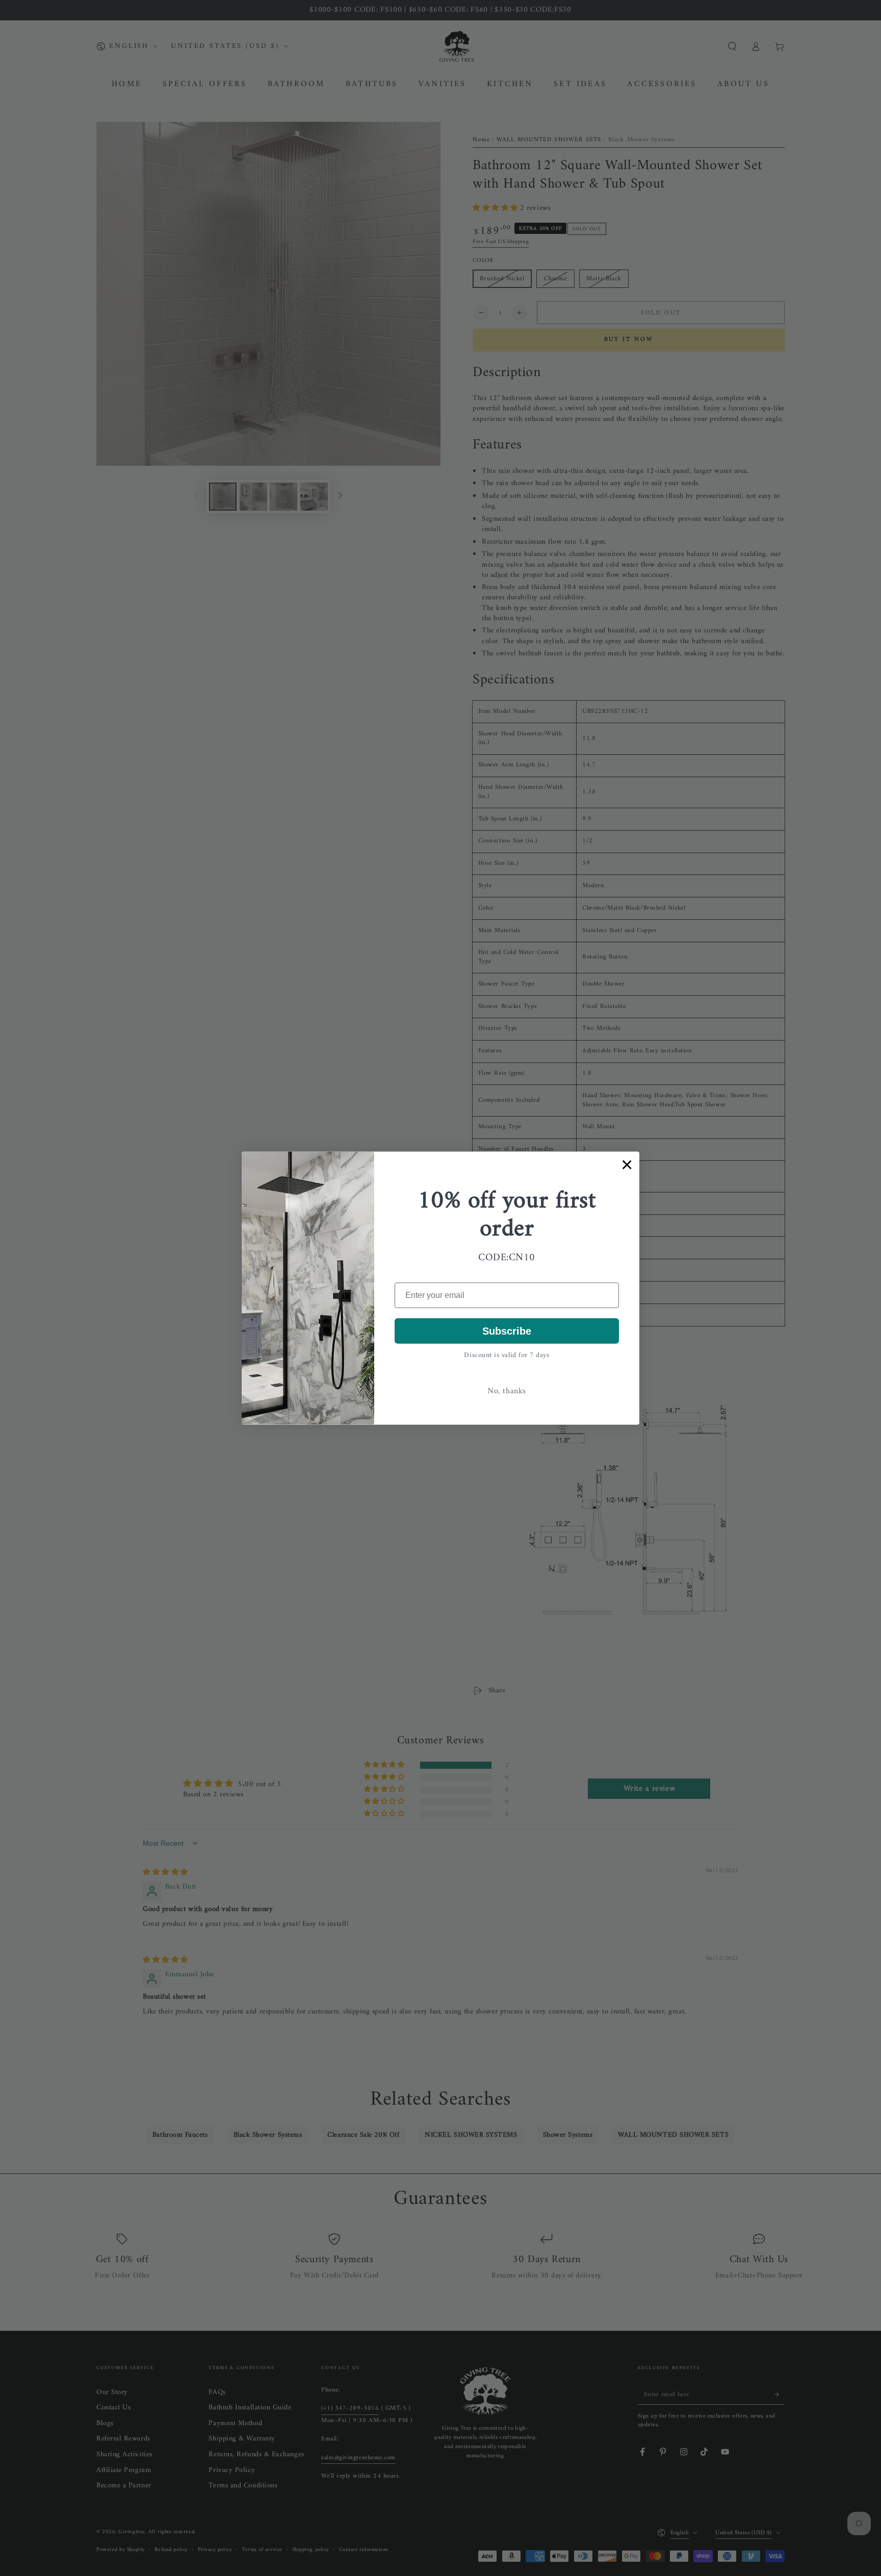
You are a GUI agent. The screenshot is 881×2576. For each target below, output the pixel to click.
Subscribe (507, 1331)
